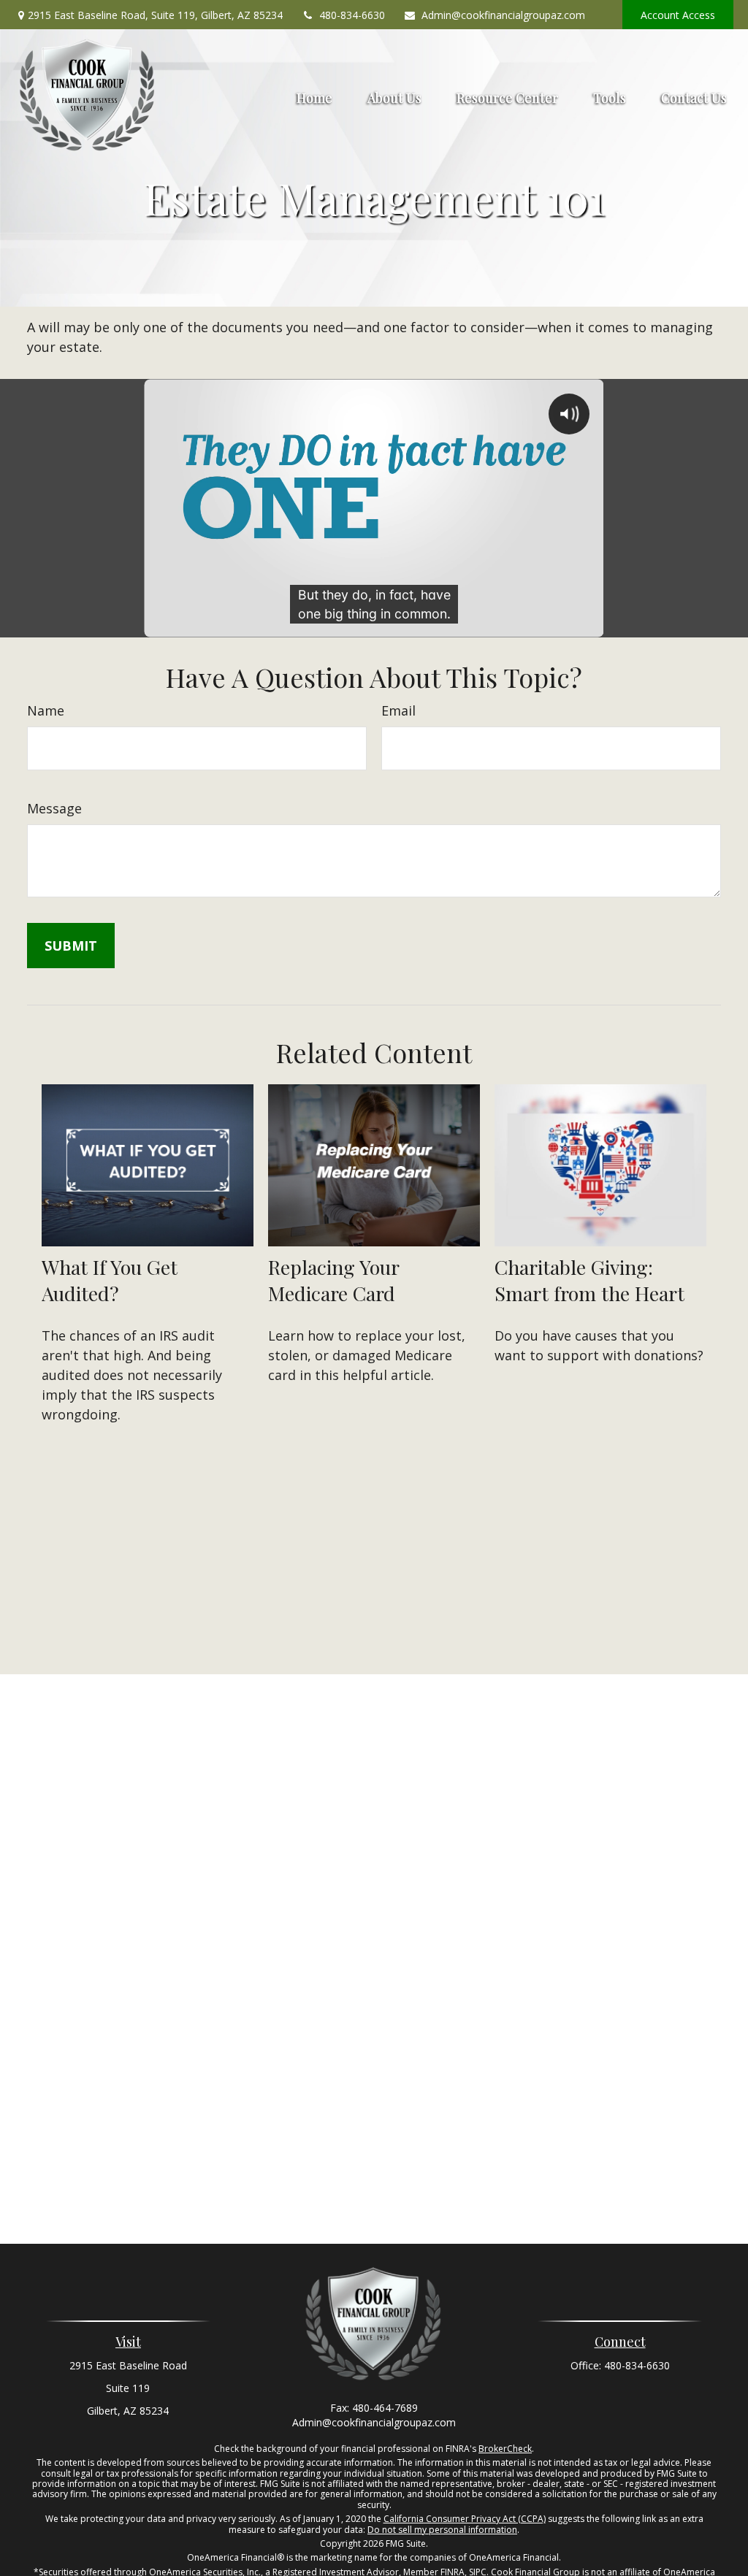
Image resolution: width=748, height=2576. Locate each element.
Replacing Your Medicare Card (333, 1280)
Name (46, 710)
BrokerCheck (505, 2449)
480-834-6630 (352, 15)
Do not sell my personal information (442, 2530)
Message (54, 808)
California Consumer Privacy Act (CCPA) (465, 2519)
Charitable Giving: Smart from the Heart (589, 1280)
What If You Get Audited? (110, 1280)
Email (398, 710)
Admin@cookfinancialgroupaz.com (503, 15)
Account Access (678, 15)
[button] (314, 96)
